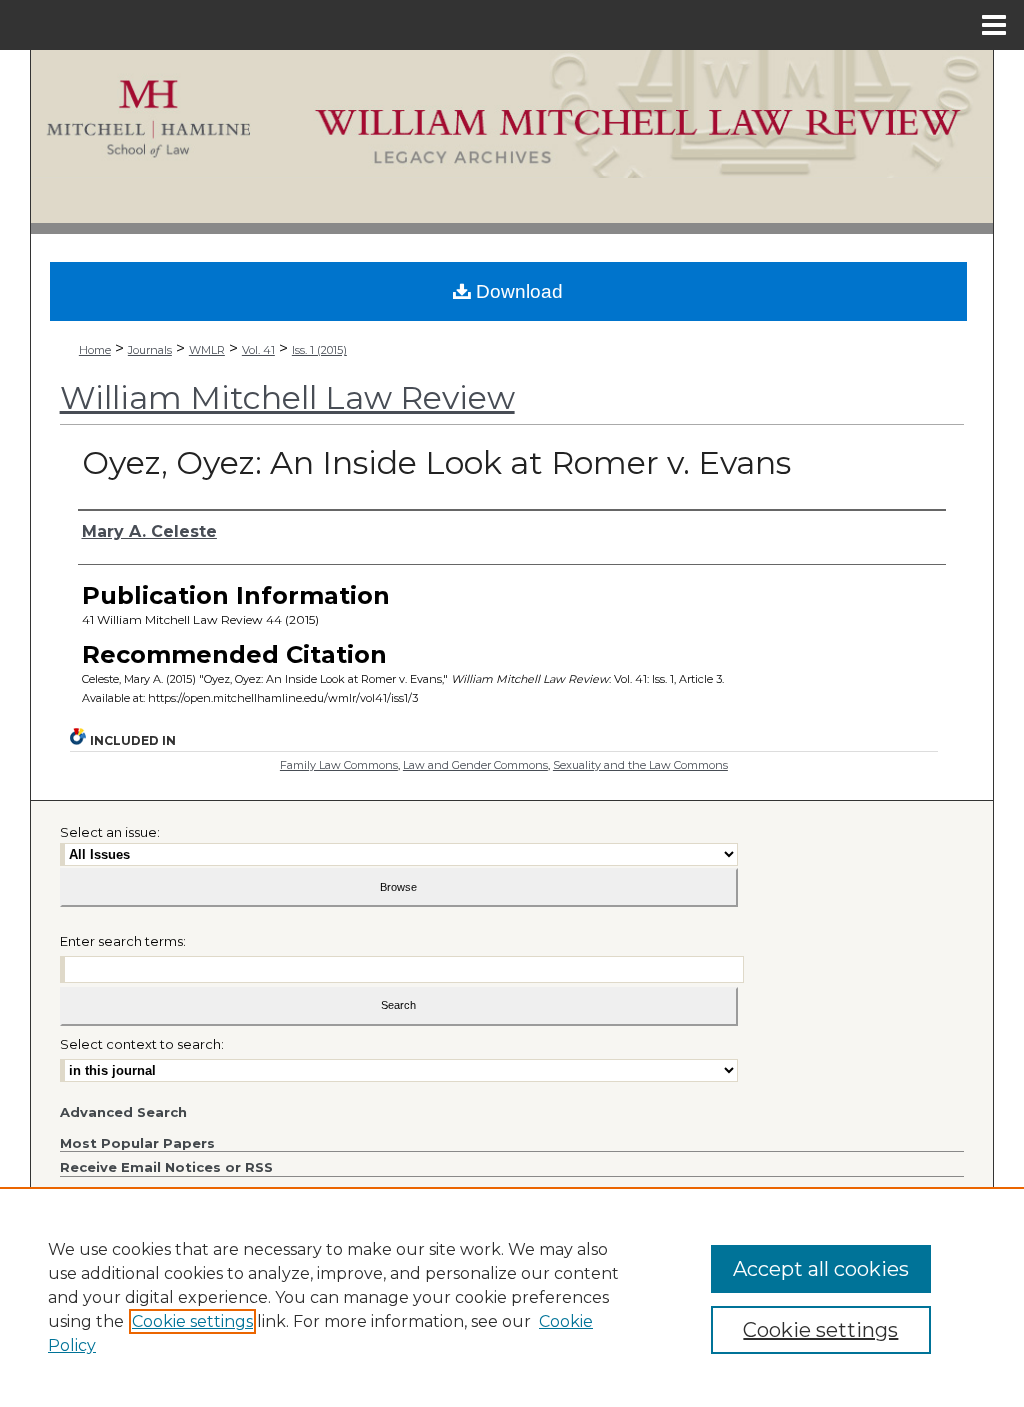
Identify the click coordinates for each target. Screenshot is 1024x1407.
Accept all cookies (821, 1269)
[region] (512, 1297)
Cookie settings (192, 1321)
